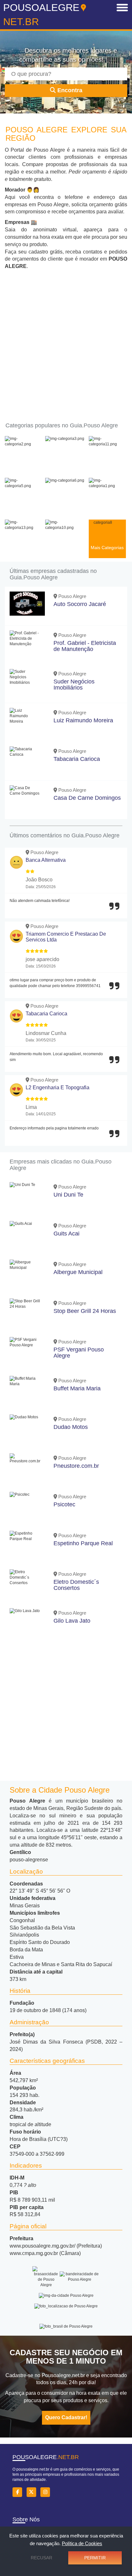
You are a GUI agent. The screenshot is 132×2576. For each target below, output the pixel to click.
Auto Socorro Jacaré (80, 604)
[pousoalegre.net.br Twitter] (33, 2492)
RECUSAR (41, 2558)
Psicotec (64, 1504)
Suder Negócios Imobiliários (74, 685)
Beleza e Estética (107, 464)
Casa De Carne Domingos (87, 798)
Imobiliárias (107, 506)
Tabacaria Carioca (77, 759)
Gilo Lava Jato (72, 1621)
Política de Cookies (82, 2543)
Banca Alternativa (46, 860)
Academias (23, 464)
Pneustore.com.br (76, 1466)
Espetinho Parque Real (83, 1543)
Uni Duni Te (68, 1195)
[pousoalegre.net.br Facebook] (19, 2492)
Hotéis (65, 506)
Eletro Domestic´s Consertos (76, 1585)
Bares (23, 506)
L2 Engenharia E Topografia (58, 1087)
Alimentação (65, 464)
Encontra (69, 90)
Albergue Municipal (78, 1272)
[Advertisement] (66, 340)
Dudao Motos (71, 1427)
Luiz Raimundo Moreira (83, 720)
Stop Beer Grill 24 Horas (85, 1311)
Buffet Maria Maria (77, 1388)
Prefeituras (23, 548)
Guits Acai (66, 1234)
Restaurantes (65, 548)
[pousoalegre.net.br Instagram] (47, 2492)
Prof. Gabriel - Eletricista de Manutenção (85, 646)
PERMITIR (95, 2558)
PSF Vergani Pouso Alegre (79, 1353)
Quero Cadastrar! (66, 2417)
